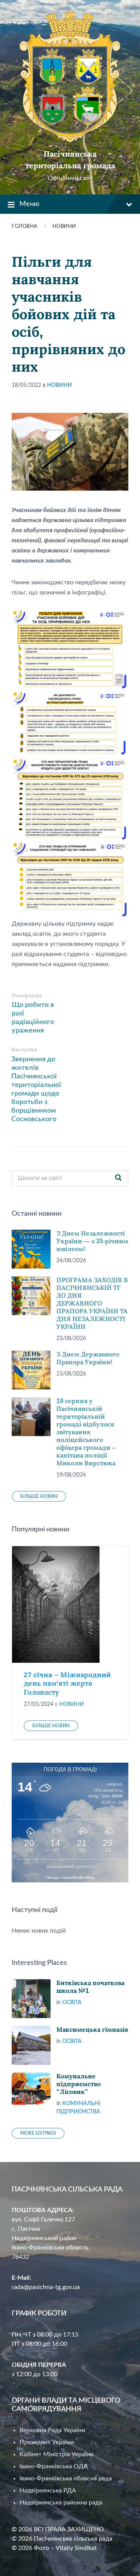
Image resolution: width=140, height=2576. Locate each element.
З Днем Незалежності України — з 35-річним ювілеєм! (92, 1241)
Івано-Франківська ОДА (54, 2466)
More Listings (38, 2133)
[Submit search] (118, 1178)
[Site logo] (70, 140)
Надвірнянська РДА (48, 2490)
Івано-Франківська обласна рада (66, 2478)
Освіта (72, 2003)
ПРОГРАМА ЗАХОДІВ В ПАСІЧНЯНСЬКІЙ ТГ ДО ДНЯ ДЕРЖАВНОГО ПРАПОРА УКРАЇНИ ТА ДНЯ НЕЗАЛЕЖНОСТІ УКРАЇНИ (92, 1303)
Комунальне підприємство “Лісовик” (79, 2084)
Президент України (47, 2442)
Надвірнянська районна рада (61, 2503)
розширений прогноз (70, 1866)
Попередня (27, 995)
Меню (29, 204)
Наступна (24, 1049)
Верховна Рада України (52, 2430)
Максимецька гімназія (92, 2030)
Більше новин (39, 1496)
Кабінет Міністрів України (56, 2454)
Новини (64, 226)
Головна (25, 226)
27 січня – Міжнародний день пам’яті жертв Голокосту (67, 1684)
